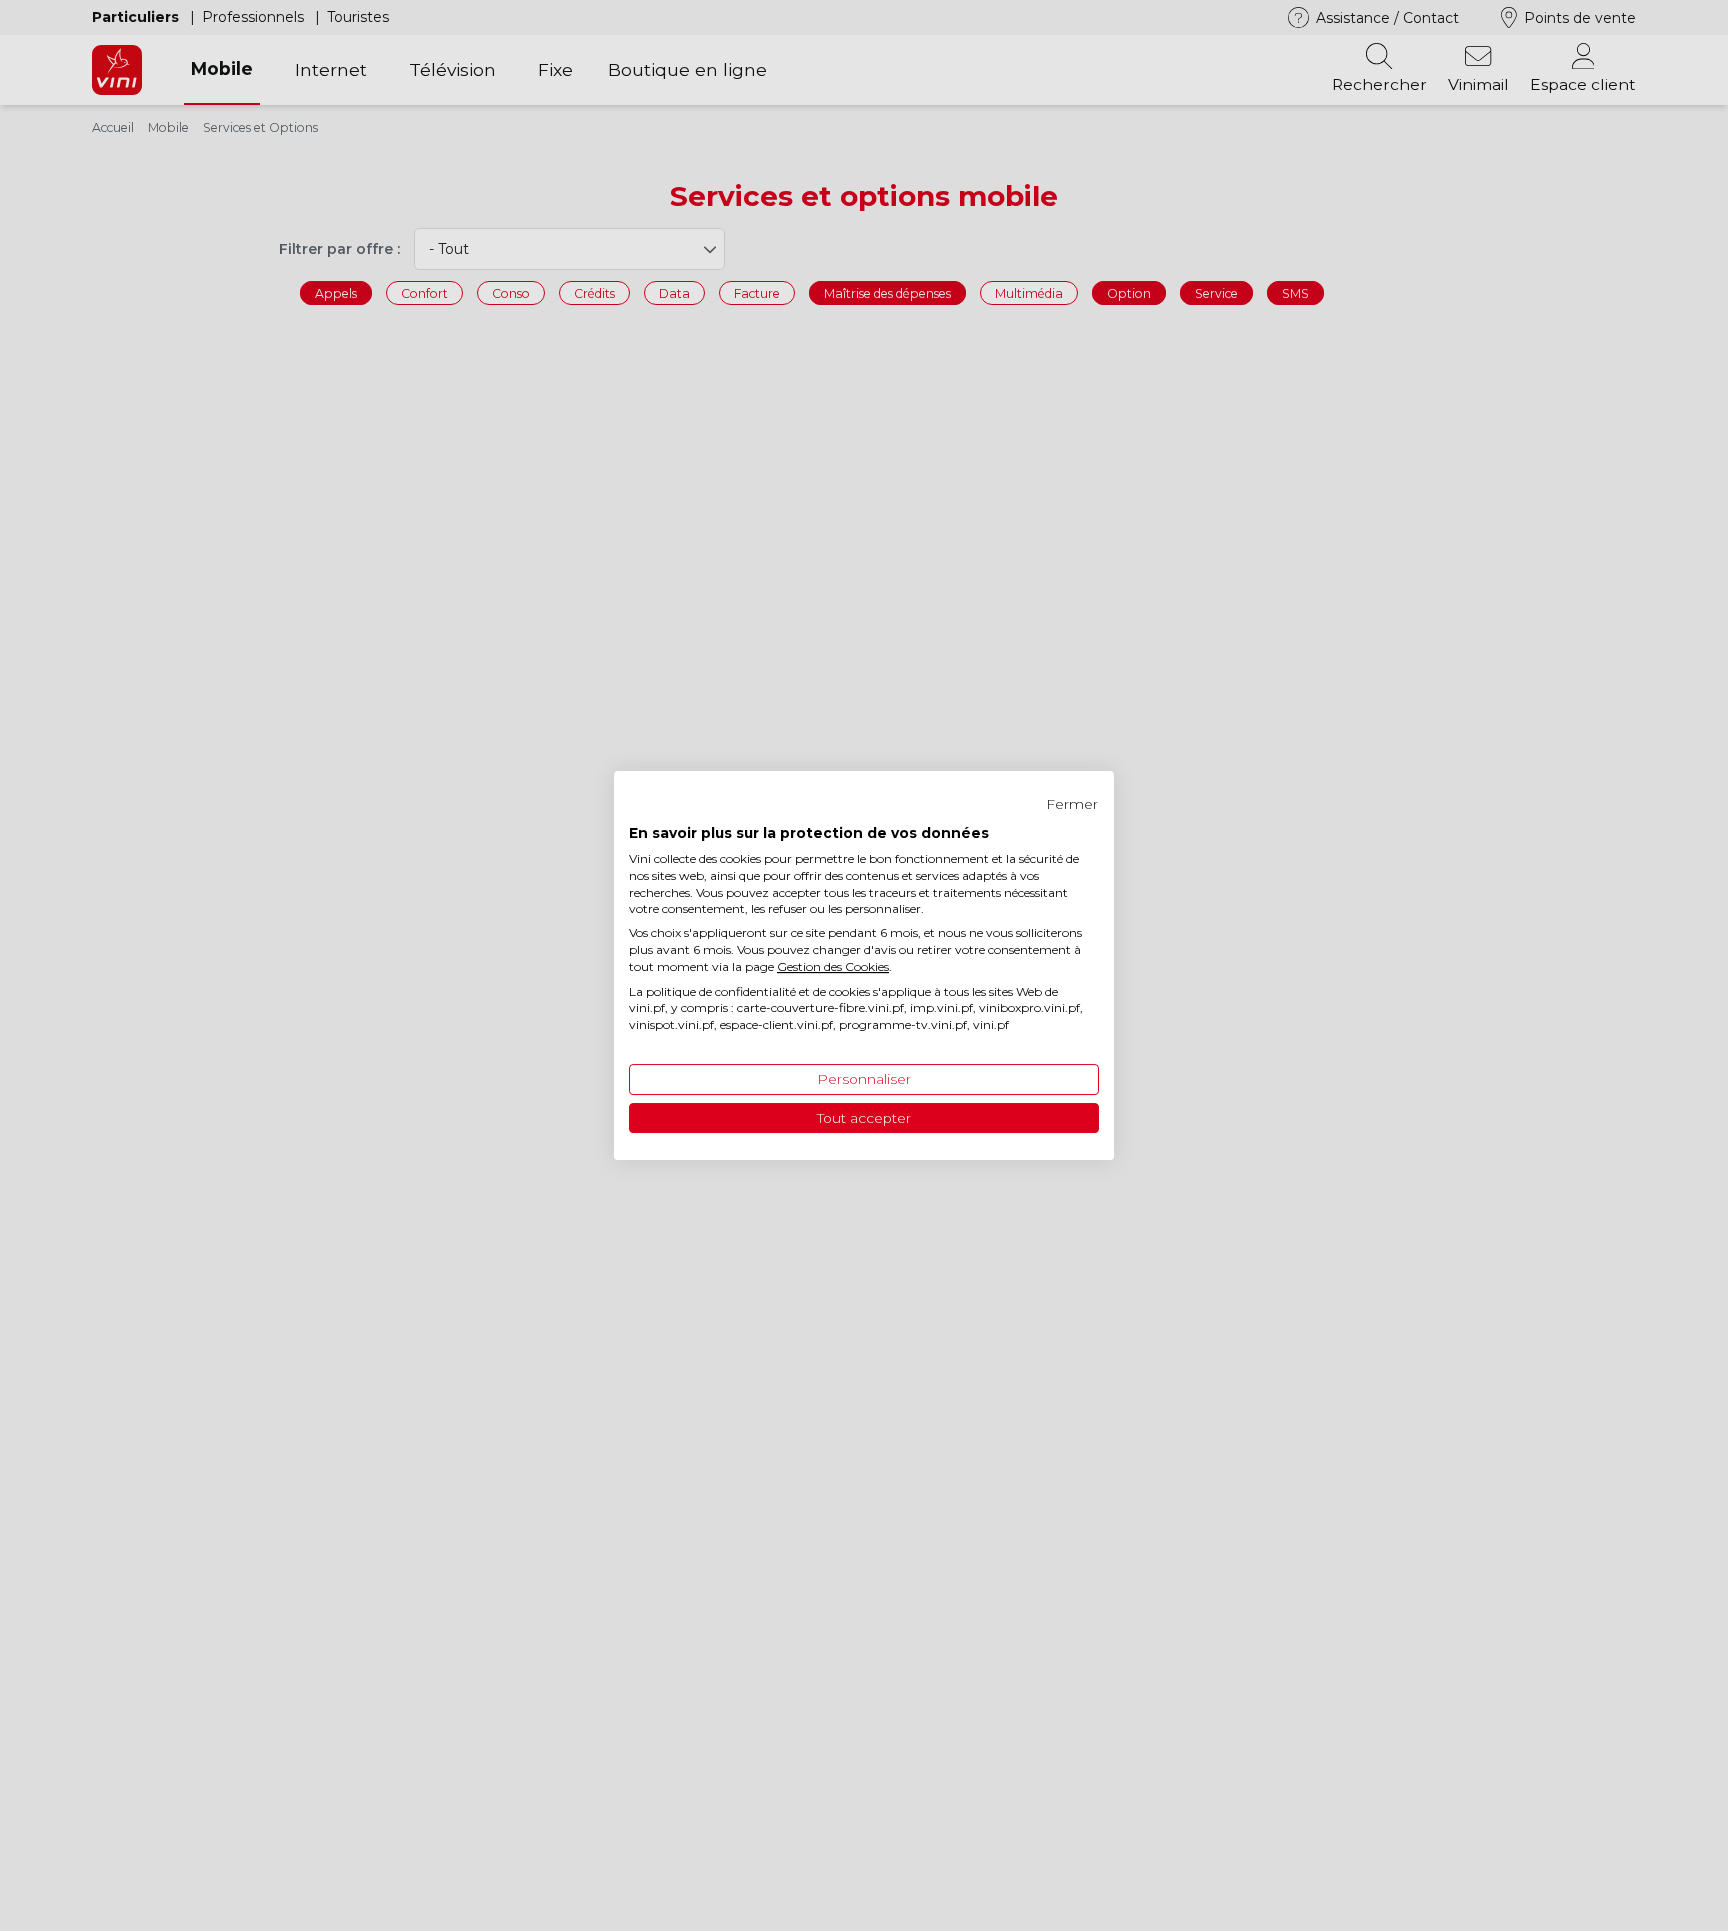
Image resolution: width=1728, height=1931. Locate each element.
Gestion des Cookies (833, 966)
